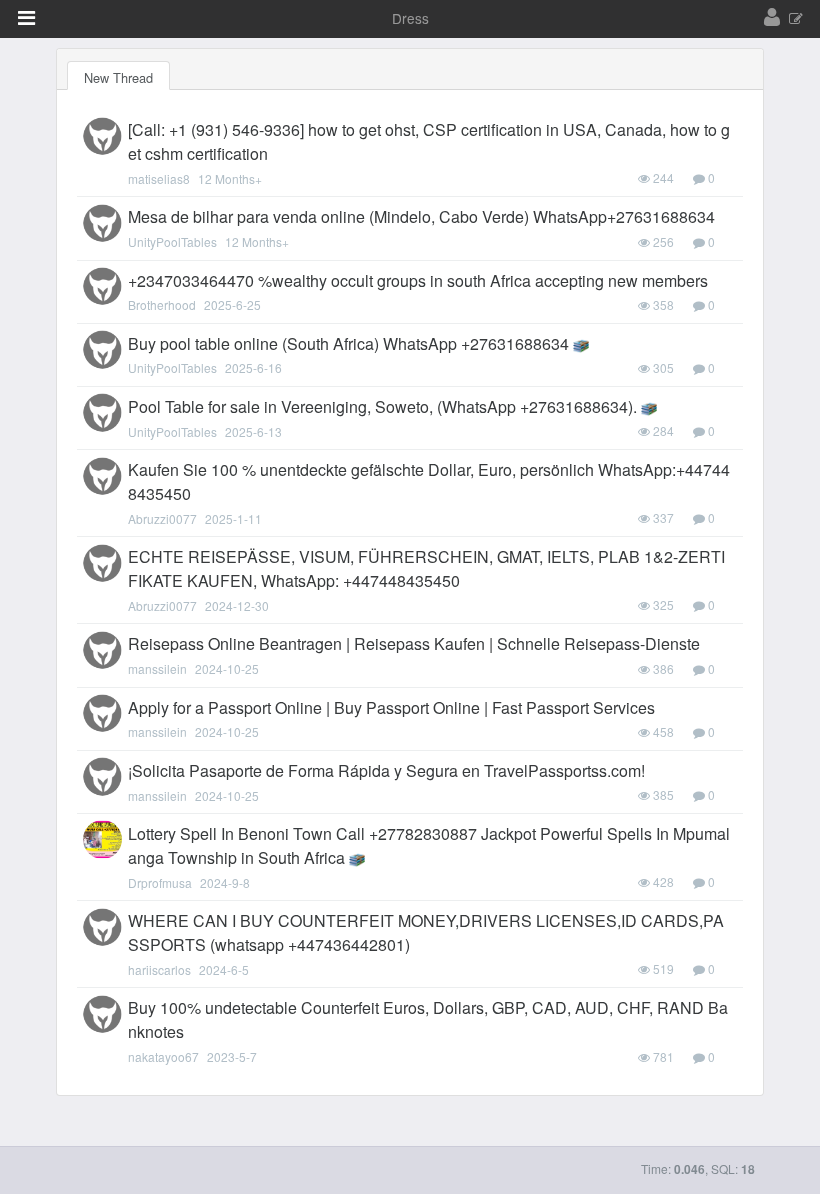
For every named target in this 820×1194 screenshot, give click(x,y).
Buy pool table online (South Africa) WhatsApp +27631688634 (348, 343)
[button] (26, 18)
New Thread (118, 77)
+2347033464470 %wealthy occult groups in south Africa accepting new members (418, 280)
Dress (410, 18)
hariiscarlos (159, 969)
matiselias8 (159, 178)
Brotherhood (162, 304)
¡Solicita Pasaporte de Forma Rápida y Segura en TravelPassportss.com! (386, 770)
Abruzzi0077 (162, 518)
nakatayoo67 (163, 1056)
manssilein (157, 668)
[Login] (772, 18)
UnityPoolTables (172, 241)
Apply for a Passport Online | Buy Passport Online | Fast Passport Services (391, 707)
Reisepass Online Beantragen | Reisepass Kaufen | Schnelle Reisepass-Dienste (414, 643)
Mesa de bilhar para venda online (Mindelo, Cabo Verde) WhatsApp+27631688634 (421, 216)
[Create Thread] (796, 19)
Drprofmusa (160, 882)
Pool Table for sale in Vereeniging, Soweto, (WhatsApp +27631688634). (382, 406)
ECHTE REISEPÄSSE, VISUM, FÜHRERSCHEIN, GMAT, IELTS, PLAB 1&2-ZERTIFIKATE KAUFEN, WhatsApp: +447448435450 (426, 568)
